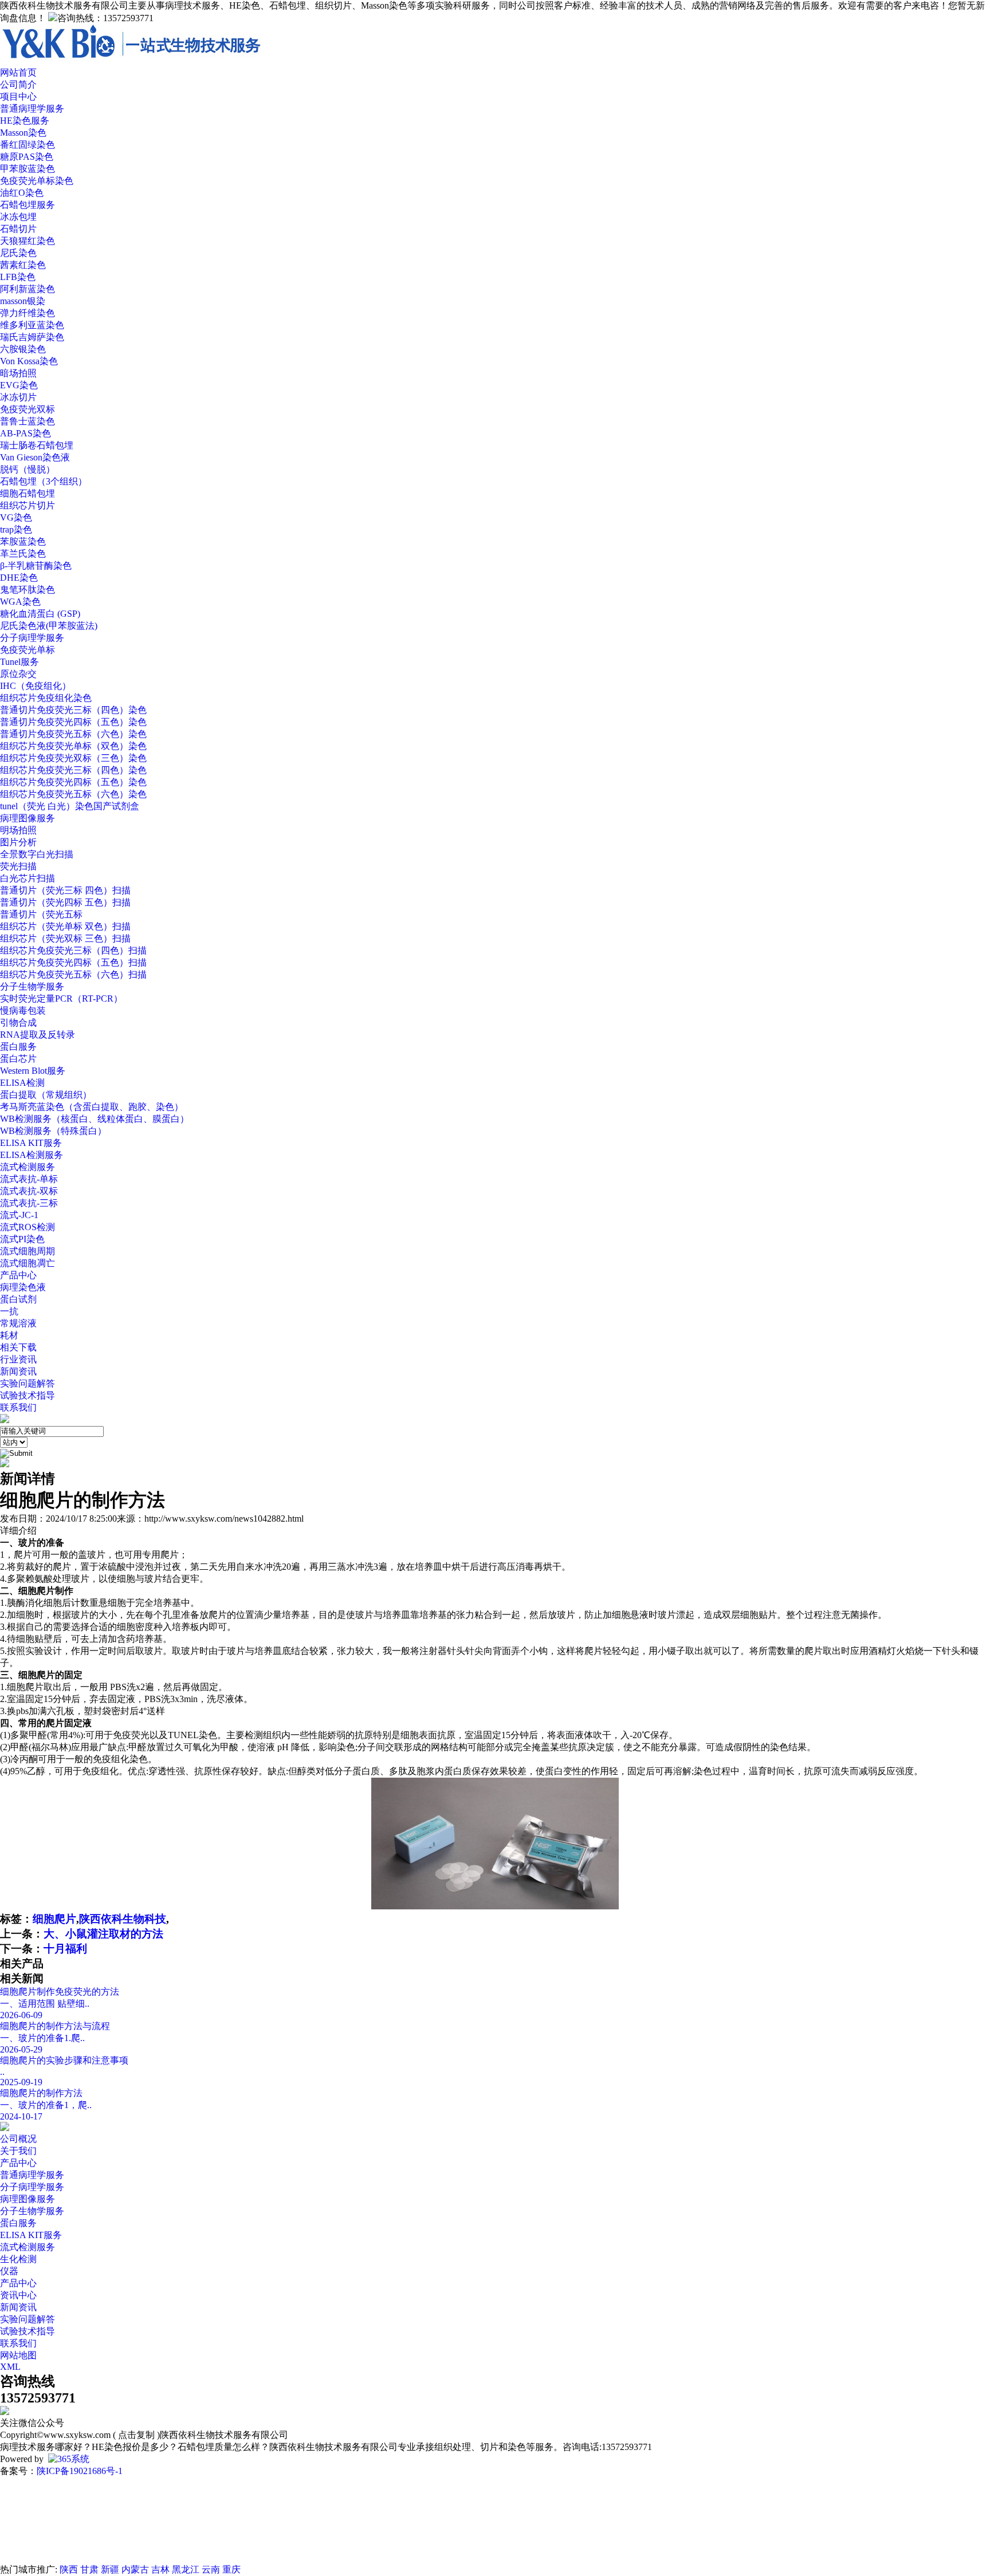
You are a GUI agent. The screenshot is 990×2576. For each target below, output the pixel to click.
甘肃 (89, 2569)
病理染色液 (23, 1287)
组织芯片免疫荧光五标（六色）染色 (73, 794)
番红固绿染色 (27, 145)
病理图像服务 (27, 818)
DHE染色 (19, 578)
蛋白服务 (18, 1047)
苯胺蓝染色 (23, 541)
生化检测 (18, 2259)
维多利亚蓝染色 (32, 325)
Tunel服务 (19, 662)
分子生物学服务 (32, 986)
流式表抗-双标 (29, 1191)
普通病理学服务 (32, 109)
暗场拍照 (18, 373)
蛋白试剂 (18, 1299)
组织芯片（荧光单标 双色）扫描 (65, 926)
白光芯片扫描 (27, 878)
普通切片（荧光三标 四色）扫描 (65, 890)
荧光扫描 (18, 866)
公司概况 (18, 2139)
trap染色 (16, 529)
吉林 (160, 2569)
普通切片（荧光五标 (41, 914)
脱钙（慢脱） (27, 469)
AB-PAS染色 (25, 433)
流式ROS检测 (27, 1227)
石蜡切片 (18, 229)
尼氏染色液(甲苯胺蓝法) (49, 626)
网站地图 (18, 2355)
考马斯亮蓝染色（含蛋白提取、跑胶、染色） (92, 1107)
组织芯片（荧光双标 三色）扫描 (65, 938)
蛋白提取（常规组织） (46, 1095)
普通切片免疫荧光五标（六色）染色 (73, 734)
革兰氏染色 (23, 554)
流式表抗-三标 (29, 1203)
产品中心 (18, 2163)
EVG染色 (19, 385)
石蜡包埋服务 (27, 205)
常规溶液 (18, 1323)
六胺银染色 (23, 349)
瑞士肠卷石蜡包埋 (37, 445)
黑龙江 (186, 2569)
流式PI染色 (22, 1239)
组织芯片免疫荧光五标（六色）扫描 (73, 974)
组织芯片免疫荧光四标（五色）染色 (73, 782)
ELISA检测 (22, 1083)
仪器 (9, 2271)
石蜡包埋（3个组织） (44, 481)
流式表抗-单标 (29, 1179)
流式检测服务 (27, 1167)
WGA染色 (20, 602)
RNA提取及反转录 (38, 1035)
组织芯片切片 (27, 505)
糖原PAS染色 (27, 157)
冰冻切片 (18, 397)
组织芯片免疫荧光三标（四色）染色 (73, 770)
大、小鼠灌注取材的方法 (103, 1934)
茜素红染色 (23, 265)
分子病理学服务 (32, 638)
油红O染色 (22, 193)
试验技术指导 (27, 1395)
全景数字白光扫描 (37, 854)
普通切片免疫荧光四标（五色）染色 (73, 722)
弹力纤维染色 (27, 313)
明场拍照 (18, 830)
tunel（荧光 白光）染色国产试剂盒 (70, 806)
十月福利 (65, 1949)
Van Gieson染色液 (35, 457)
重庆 (231, 2569)
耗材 (9, 1335)
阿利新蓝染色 (27, 289)
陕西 (69, 2569)
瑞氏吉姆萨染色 (32, 337)
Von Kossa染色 (29, 361)
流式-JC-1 (19, 1215)
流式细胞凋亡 (27, 1263)
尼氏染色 (18, 253)
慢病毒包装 (23, 1011)
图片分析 (18, 842)
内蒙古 (135, 2569)
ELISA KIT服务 (31, 1143)
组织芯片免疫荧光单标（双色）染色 (73, 746)
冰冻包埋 (18, 217)
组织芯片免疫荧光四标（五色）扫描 (73, 962)
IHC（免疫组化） (36, 686)
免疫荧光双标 (27, 409)
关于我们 (18, 2151)
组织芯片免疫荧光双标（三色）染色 (73, 758)
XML (10, 2367)
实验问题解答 (27, 1383)
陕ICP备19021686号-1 (80, 2471)
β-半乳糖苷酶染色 (36, 566)
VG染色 (16, 517)
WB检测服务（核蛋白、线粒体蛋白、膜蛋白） (95, 1119)
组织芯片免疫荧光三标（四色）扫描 (73, 950)
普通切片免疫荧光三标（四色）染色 (73, 710)
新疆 (110, 2569)
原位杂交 (18, 674)
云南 (211, 2569)
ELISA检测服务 (32, 1155)
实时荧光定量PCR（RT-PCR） (61, 999)
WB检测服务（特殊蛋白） (53, 1131)
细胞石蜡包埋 (27, 493)
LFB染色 (18, 277)
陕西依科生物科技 (123, 1919)
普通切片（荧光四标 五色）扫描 (65, 902)
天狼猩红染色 (27, 241)
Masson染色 (23, 133)
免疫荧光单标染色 (37, 181)
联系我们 (18, 2343)
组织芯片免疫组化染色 (46, 698)
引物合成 (18, 1023)
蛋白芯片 (18, 1059)
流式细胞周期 (27, 1251)
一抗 (9, 1311)
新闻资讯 (18, 1371)
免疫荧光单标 (27, 650)
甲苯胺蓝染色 (27, 169)
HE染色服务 (25, 121)
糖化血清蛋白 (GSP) (40, 614)
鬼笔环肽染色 (27, 590)
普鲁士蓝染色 (27, 421)
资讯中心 (18, 2295)
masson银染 (23, 301)
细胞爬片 (54, 1919)
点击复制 (136, 2435)
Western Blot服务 (33, 1071)
